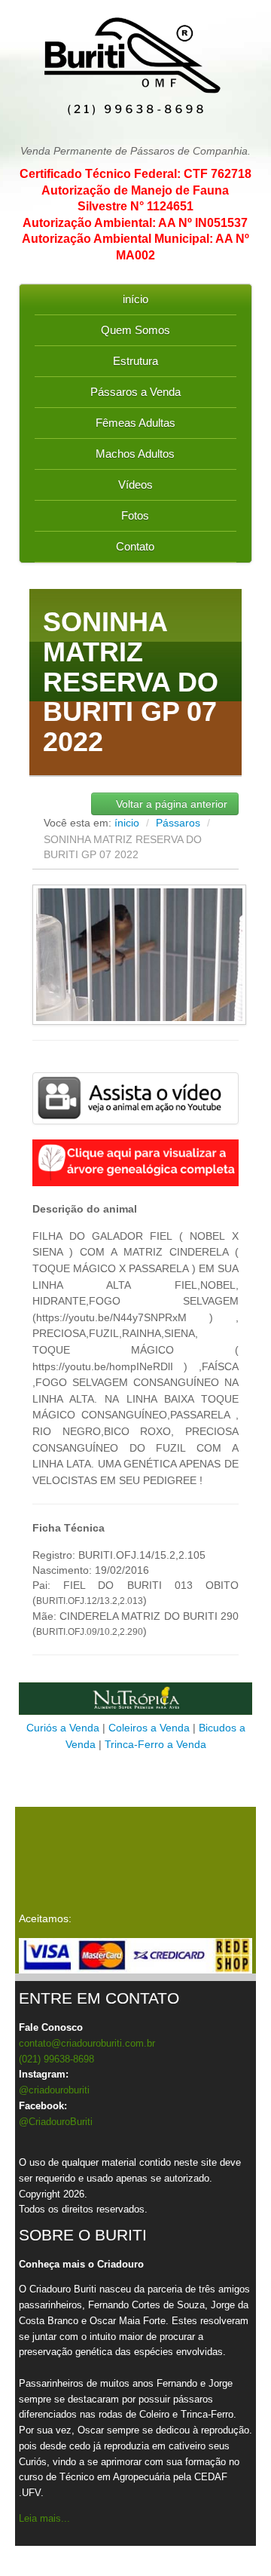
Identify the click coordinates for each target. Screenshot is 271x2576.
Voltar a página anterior (170, 804)
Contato (135, 546)
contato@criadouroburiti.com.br (87, 2043)
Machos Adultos (135, 454)
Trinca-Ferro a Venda (155, 1744)
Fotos (135, 515)
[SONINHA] (135, 1098)
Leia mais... (44, 2518)
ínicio (127, 823)
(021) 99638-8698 (56, 2059)
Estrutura (135, 361)
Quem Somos (135, 330)
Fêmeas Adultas (135, 423)
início (135, 299)
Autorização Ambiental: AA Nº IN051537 (135, 223)
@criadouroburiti (54, 2090)
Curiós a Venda (63, 1728)
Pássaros (180, 823)
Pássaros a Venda (135, 392)
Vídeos (135, 485)
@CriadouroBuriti (56, 2122)
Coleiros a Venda (149, 1728)
